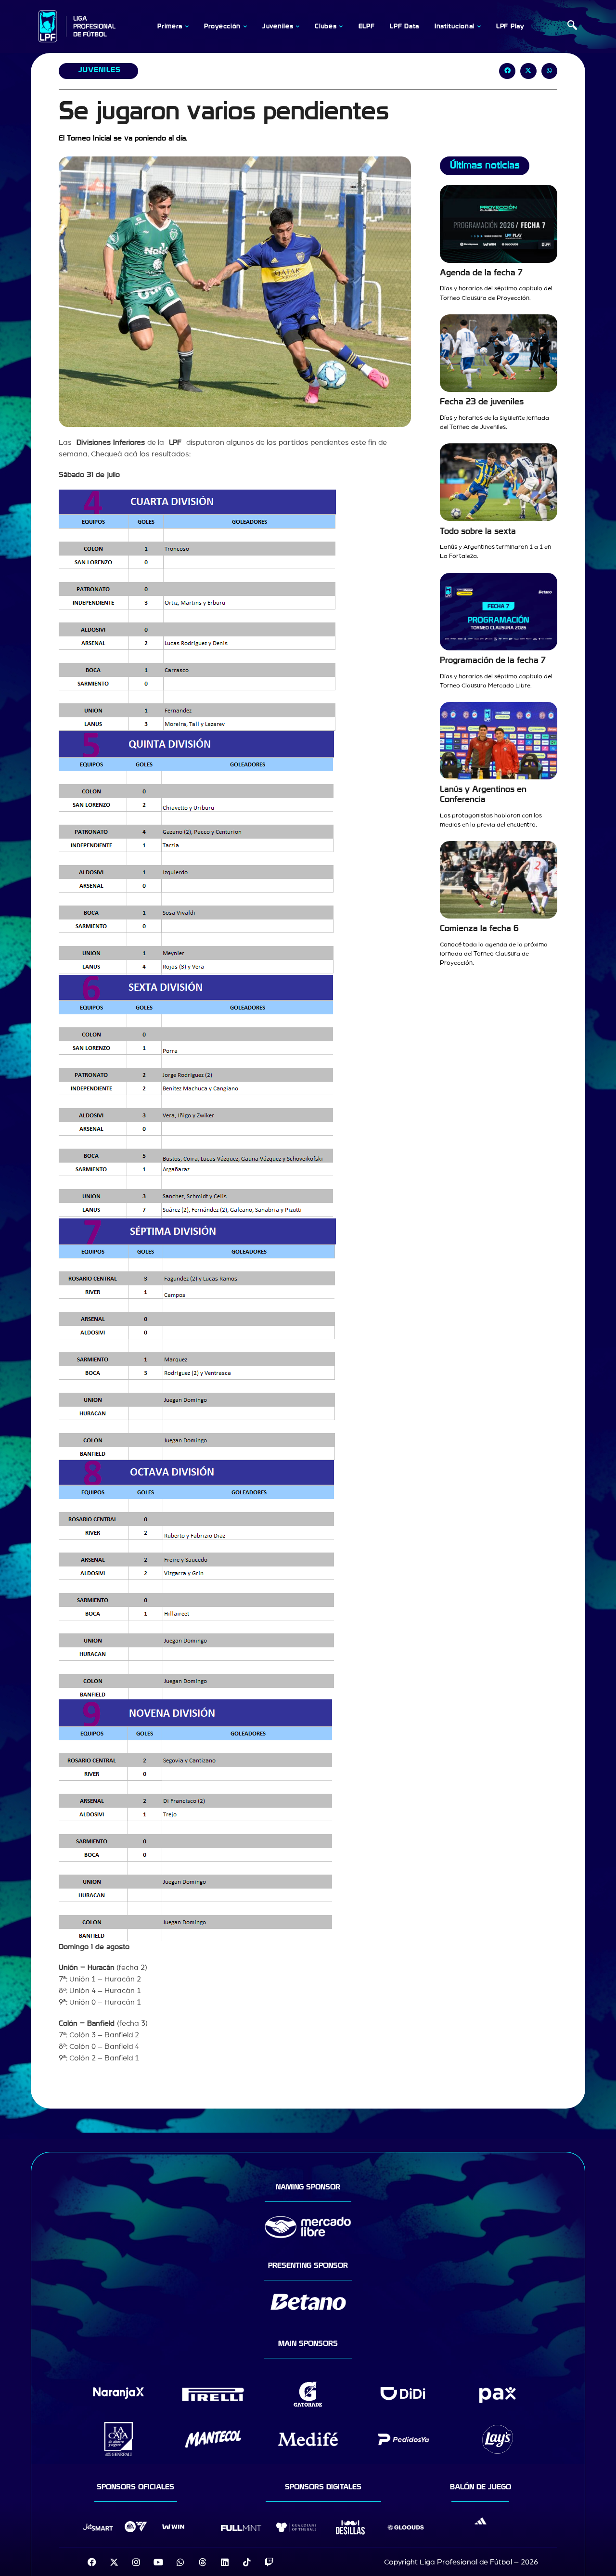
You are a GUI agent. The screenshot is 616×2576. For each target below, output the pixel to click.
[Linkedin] (225, 2562)
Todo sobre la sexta (478, 531)
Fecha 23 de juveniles (482, 402)
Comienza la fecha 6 (479, 928)
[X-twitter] (114, 2562)
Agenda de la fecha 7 (481, 273)
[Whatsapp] (180, 2562)
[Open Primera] (187, 26)
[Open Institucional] (479, 26)
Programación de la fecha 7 (493, 660)
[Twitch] (269, 2562)
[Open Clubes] (341, 26)
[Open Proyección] (245, 26)
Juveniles (99, 70)
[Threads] (203, 2562)
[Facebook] (92, 2562)
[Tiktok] (247, 2562)
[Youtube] (158, 2562)
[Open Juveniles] (297, 26)
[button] (572, 26)
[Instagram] (136, 2562)
